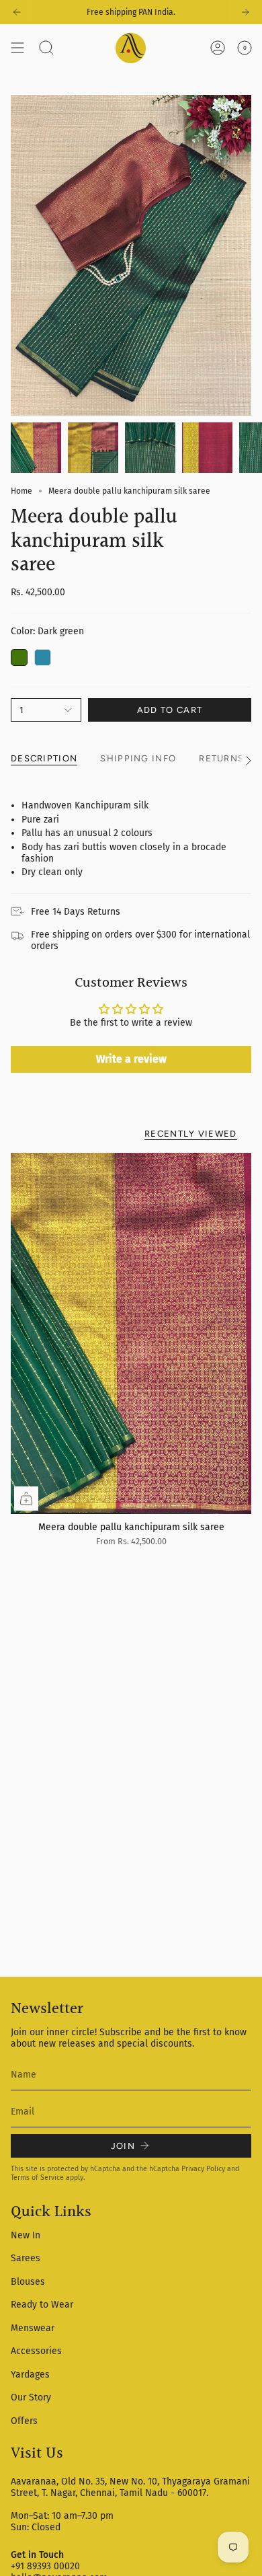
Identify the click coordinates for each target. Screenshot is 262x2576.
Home (21, 491)
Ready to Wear (42, 2305)
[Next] (245, 12)
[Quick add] (26, 1499)
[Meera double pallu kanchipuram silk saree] (131, 1333)
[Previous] (17, 12)
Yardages (30, 2375)
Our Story (31, 2397)
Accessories (36, 2351)
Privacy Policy (203, 2169)
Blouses (28, 2282)
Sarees (26, 2258)
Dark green (19, 657)
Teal (43, 657)
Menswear (33, 2328)
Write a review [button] (131, 1059)
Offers (24, 2421)
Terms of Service (37, 2177)
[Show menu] (17, 48)
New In (26, 2235)
